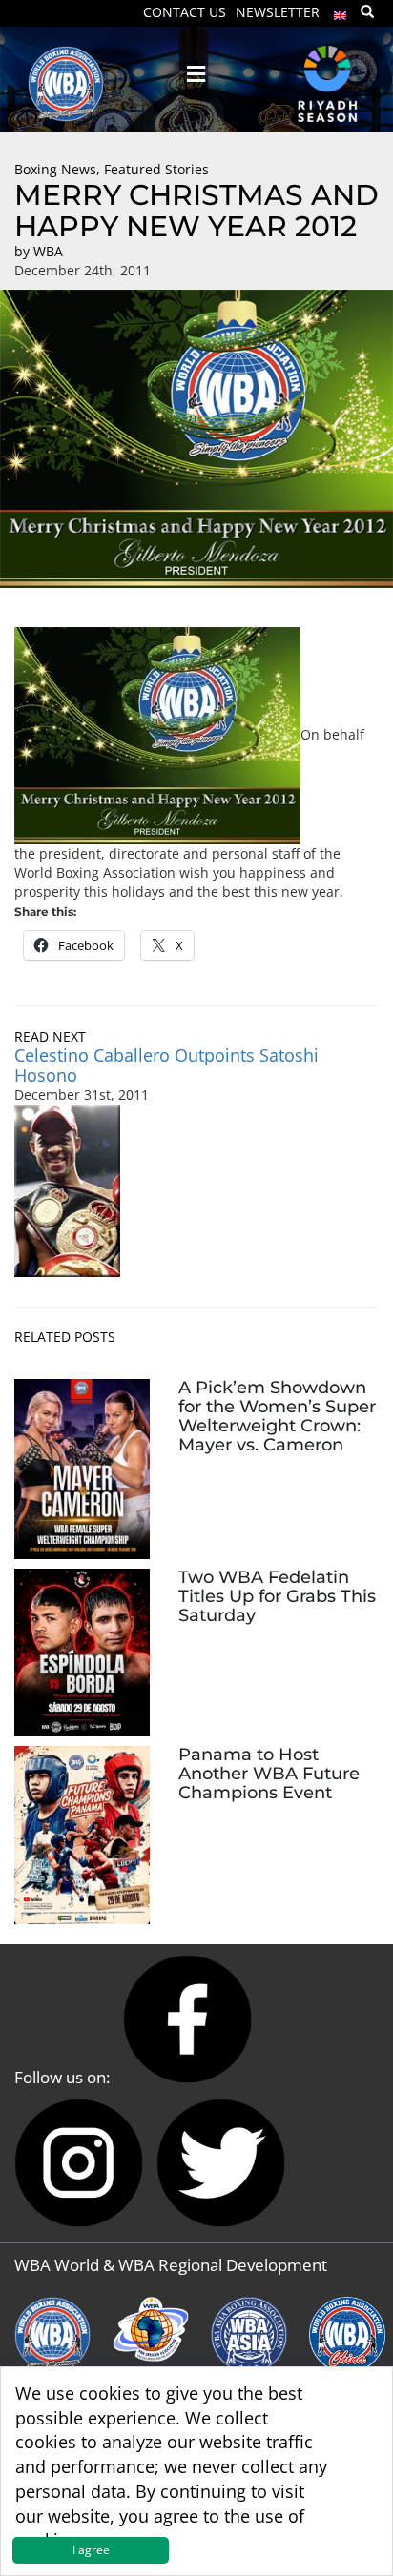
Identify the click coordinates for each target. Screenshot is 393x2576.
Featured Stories (156, 169)
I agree (91, 2550)
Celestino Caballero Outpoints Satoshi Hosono (166, 1065)
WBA (48, 251)
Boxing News (55, 169)
